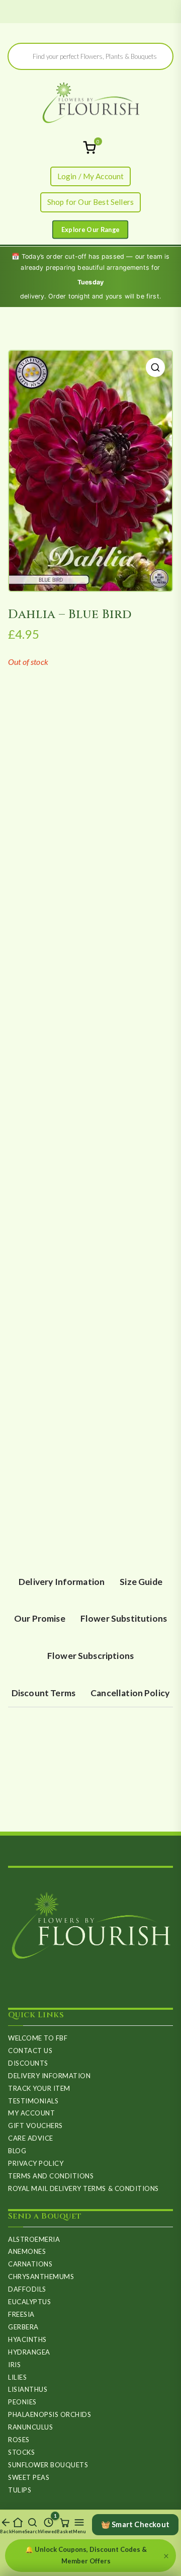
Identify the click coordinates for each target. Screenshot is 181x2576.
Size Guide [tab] (141, 1582)
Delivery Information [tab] (62, 1582)
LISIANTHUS (28, 2389)
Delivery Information (49, 2076)
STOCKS (21, 2452)
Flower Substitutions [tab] (124, 1618)
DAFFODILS (27, 2289)
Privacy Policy (36, 2163)
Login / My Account (91, 176)
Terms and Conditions (51, 2176)
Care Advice (31, 2138)
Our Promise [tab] (40, 1618)
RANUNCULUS (30, 2427)
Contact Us (30, 2051)
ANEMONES (27, 2251)
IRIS (14, 2365)
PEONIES (22, 2402)
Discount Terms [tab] (43, 1693)
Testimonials (33, 2101)
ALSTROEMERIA (34, 2239)
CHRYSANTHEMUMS (41, 2277)
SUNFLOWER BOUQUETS (48, 2465)
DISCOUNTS (28, 2063)
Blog (17, 2151)
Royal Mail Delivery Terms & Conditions (83, 2188)
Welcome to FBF (38, 2038)
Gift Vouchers (35, 2126)
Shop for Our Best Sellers (90, 202)
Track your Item (39, 2088)
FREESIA (21, 2314)
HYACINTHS (27, 2339)
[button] (155, 367)
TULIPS (20, 2490)
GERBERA (23, 2327)
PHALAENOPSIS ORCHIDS (50, 2414)
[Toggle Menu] (90, 229)
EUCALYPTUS (29, 2302)
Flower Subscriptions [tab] (90, 1656)
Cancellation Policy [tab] (130, 1693)
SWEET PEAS (29, 2477)
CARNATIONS (30, 2264)
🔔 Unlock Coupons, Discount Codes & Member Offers (86, 2555)
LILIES (17, 2377)
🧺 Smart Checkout (135, 2524)
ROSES (19, 2440)
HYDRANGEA (29, 2352)
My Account (31, 2113)
